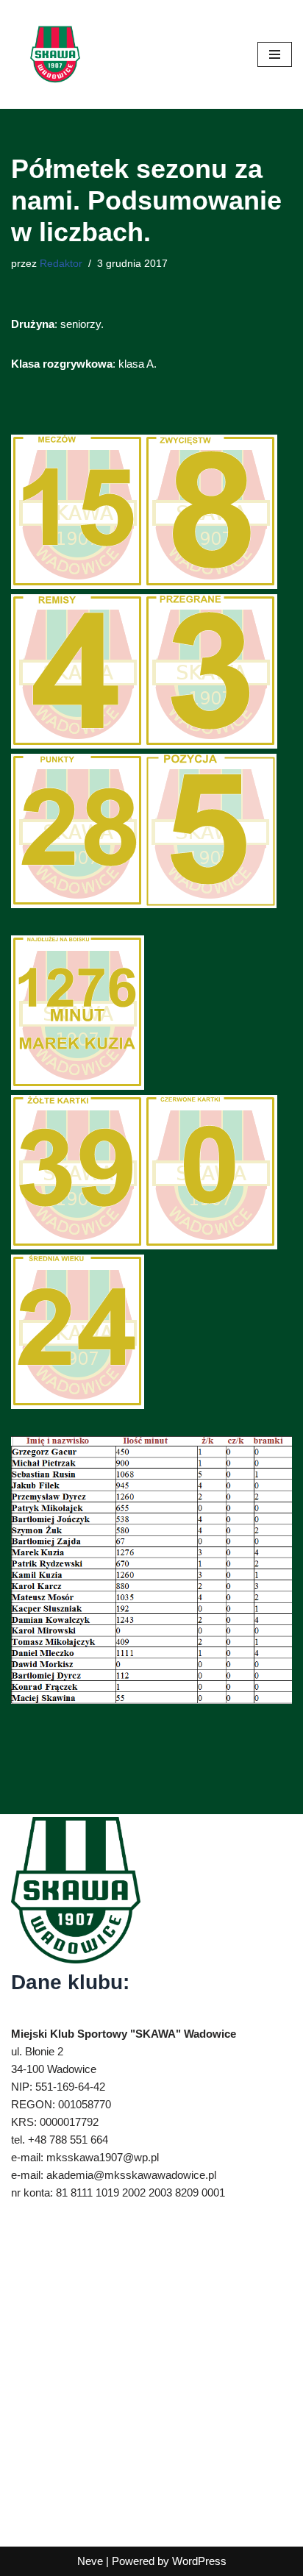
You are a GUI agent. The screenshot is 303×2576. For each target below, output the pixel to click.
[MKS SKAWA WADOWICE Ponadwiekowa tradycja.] (55, 54)
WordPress (199, 2561)
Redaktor (61, 264)
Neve (90, 2561)
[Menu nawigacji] (275, 54)
